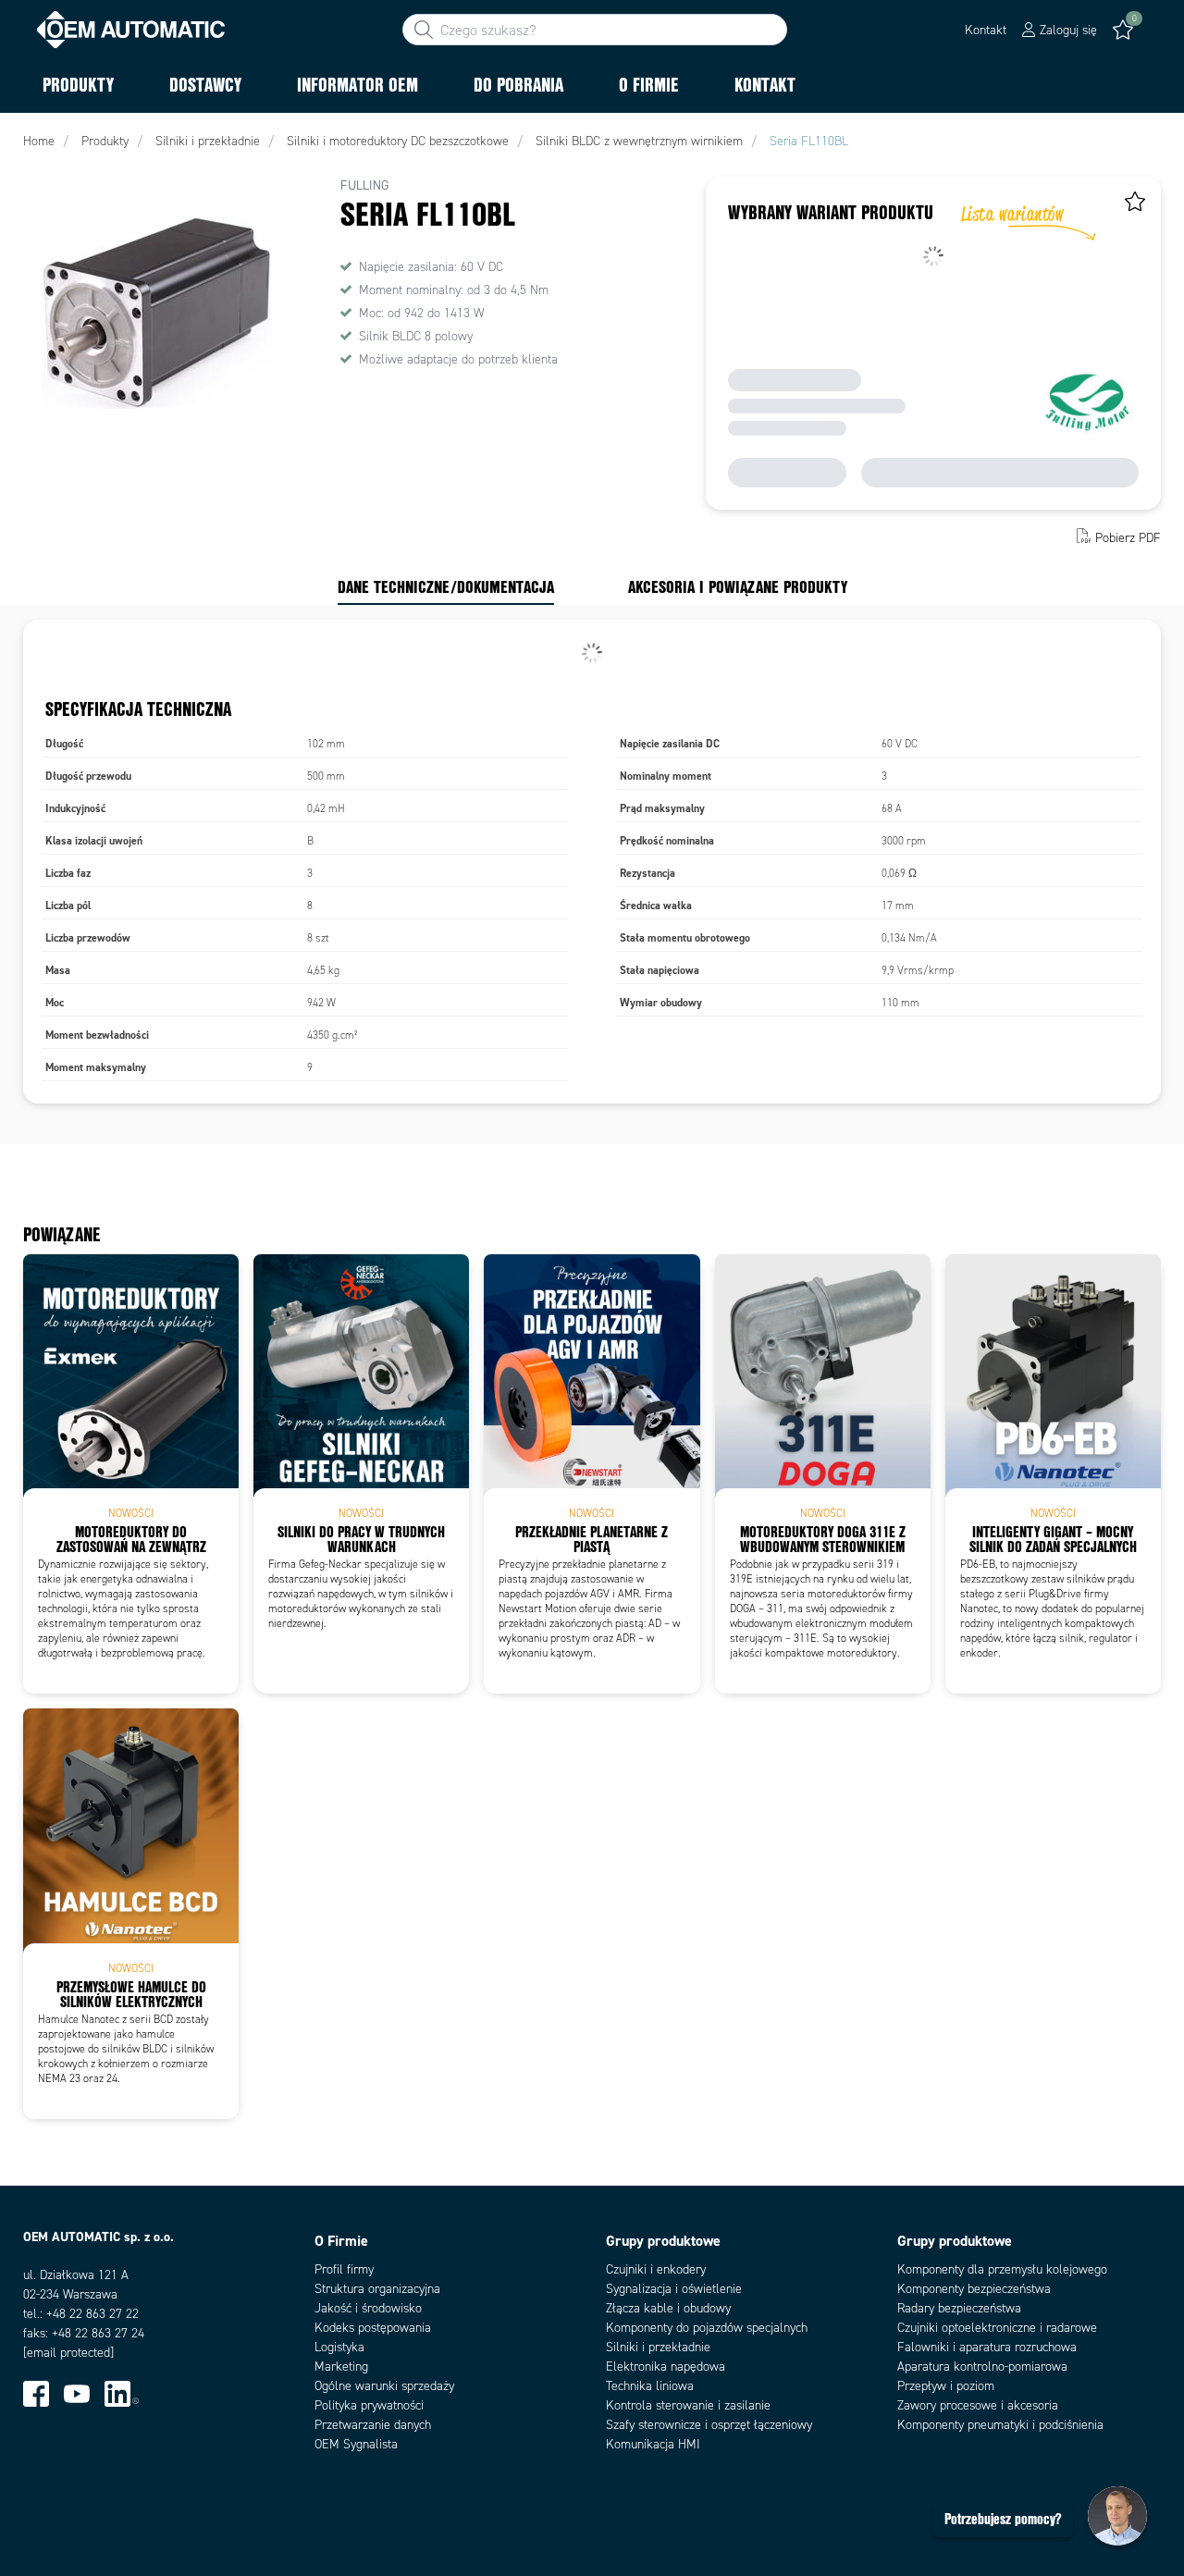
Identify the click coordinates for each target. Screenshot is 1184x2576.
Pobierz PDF (1128, 538)
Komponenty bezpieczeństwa (974, 2289)
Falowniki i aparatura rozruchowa (987, 2347)
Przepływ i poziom (946, 2386)
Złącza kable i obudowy (668, 2308)
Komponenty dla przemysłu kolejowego (1002, 2269)
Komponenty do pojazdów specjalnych (707, 2328)
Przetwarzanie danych (373, 2425)
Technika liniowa (650, 2386)
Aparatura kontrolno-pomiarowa (982, 2366)
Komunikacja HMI (653, 2444)
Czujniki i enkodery (656, 2269)
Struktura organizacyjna (377, 2289)
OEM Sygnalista (356, 2444)
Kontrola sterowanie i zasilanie (688, 2405)
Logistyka (339, 2347)
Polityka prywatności (369, 2405)
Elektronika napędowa (666, 2366)
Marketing (341, 2366)
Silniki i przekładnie (658, 2347)
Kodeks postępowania (373, 2328)
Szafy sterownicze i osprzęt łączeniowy (709, 2425)
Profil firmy (344, 2269)
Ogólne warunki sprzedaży (384, 2386)
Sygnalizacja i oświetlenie (674, 2289)
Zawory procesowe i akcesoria (978, 2405)
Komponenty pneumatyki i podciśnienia (1000, 2425)
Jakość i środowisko (368, 2308)
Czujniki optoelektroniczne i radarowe (997, 2328)
